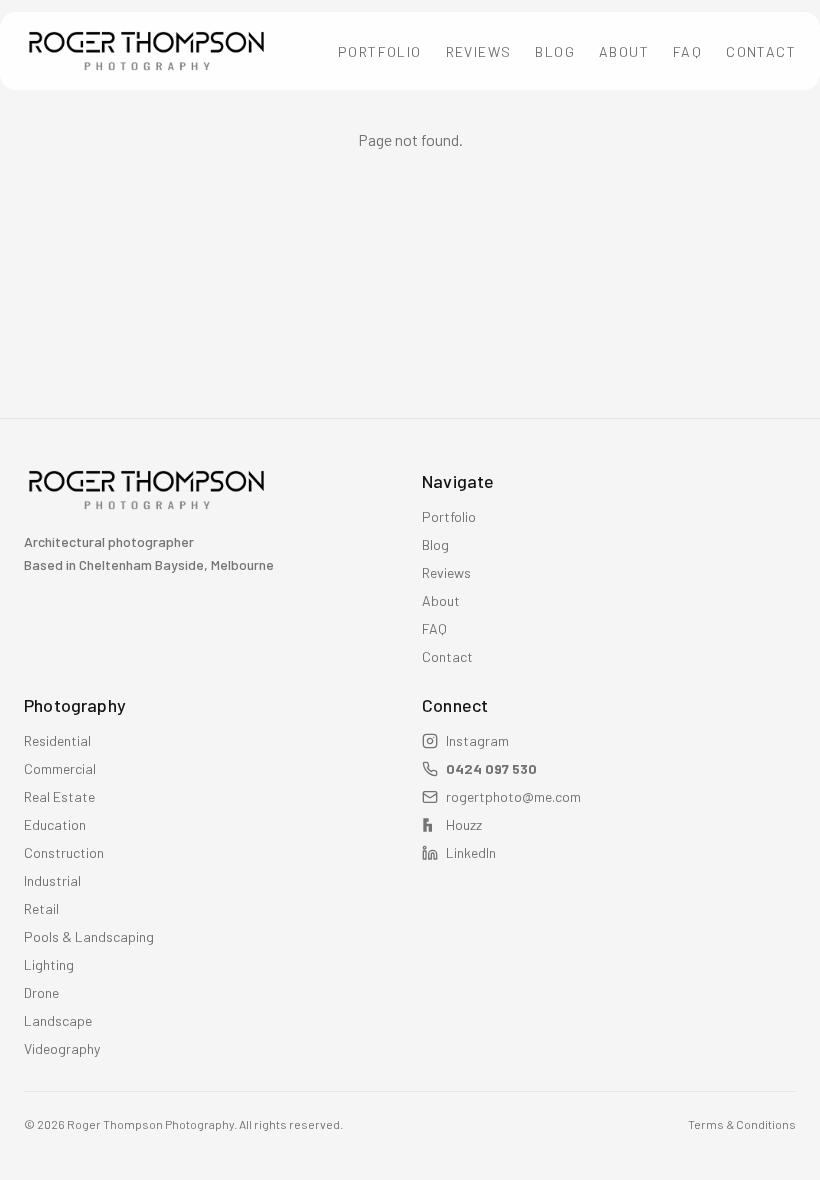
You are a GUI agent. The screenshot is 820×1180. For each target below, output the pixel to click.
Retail (41, 908)
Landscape (58, 1020)
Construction (64, 852)
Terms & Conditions (742, 1124)
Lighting (49, 964)
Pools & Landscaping (89, 936)
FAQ (687, 51)
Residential (57, 740)
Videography (62, 1048)
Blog (555, 51)
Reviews (479, 51)
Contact (761, 51)
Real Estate (59, 796)
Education (55, 824)
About (624, 51)
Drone (41, 992)
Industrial (52, 880)
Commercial (60, 768)
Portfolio (380, 51)
